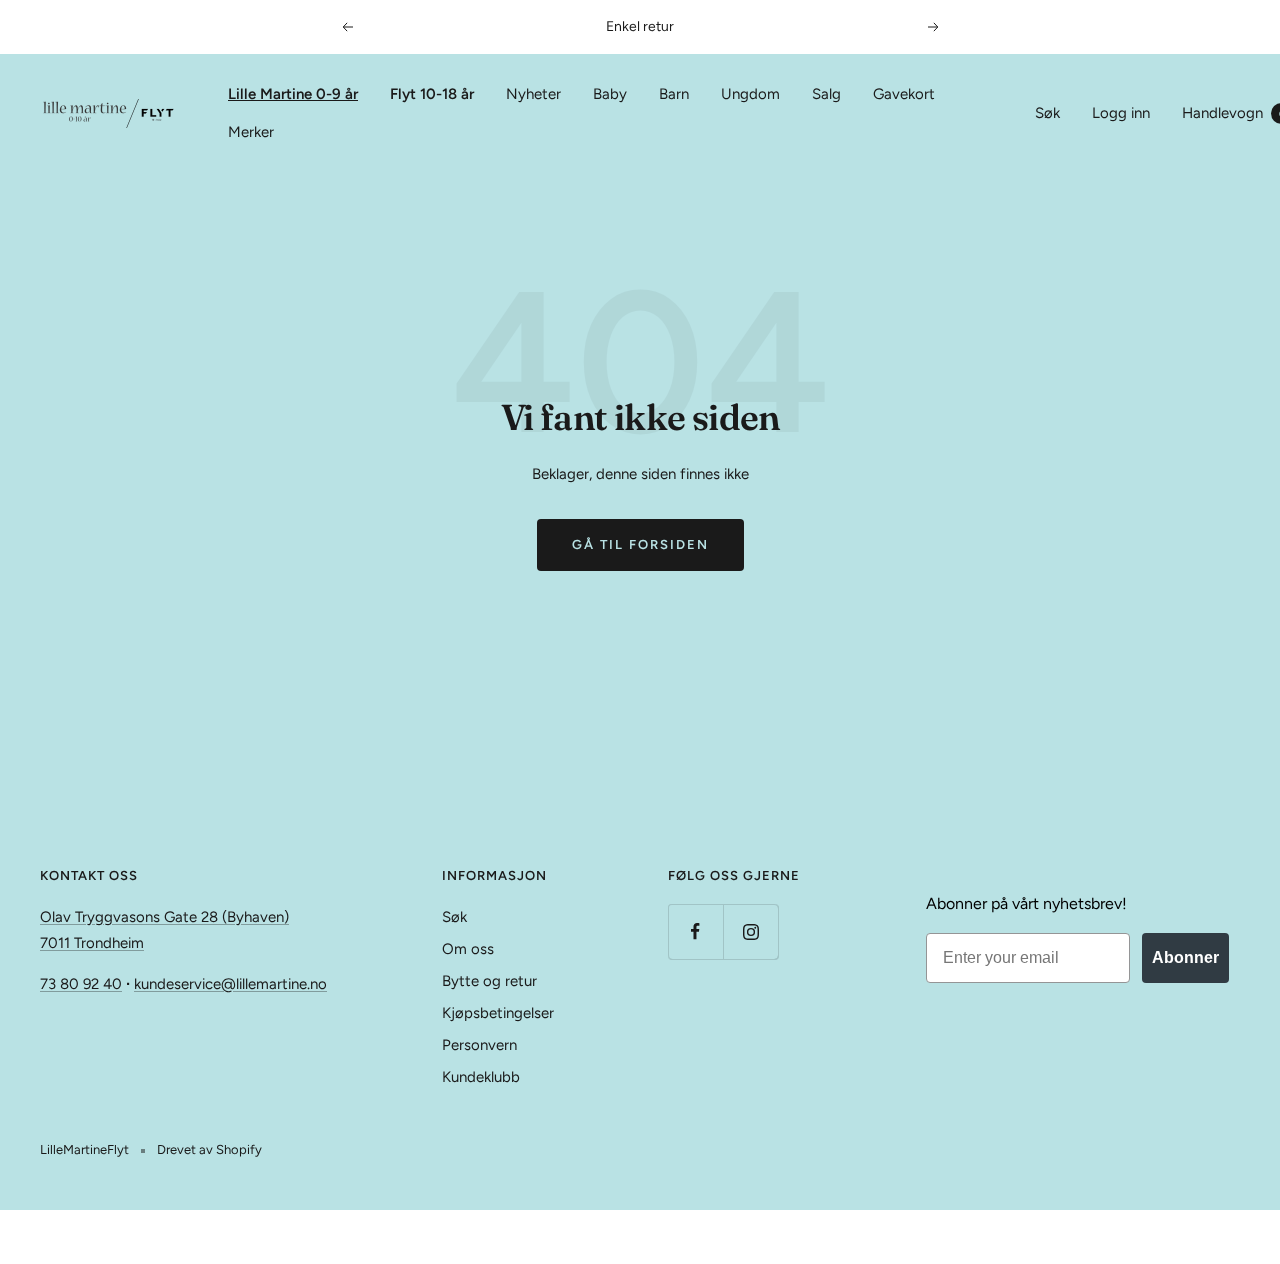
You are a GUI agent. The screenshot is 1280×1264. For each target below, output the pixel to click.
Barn (674, 94)
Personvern (479, 1045)
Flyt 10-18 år (432, 94)
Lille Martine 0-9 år (293, 94)
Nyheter (533, 94)
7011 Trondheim (92, 943)
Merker (251, 132)
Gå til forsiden (640, 544)
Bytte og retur (489, 981)
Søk (1047, 113)
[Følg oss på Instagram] (750, 931)
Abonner (1185, 957)
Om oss (468, 949)
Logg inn (1121, 113)
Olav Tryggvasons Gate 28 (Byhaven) (164, 917)
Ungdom (750, 94)
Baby (610, 94)
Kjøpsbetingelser (498, 1013)
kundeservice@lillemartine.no (230, 984)
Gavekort (904, 94)
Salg (826, 94)
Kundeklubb (481, 1077)
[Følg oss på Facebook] (695, 931)
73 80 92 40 (81, 984)
